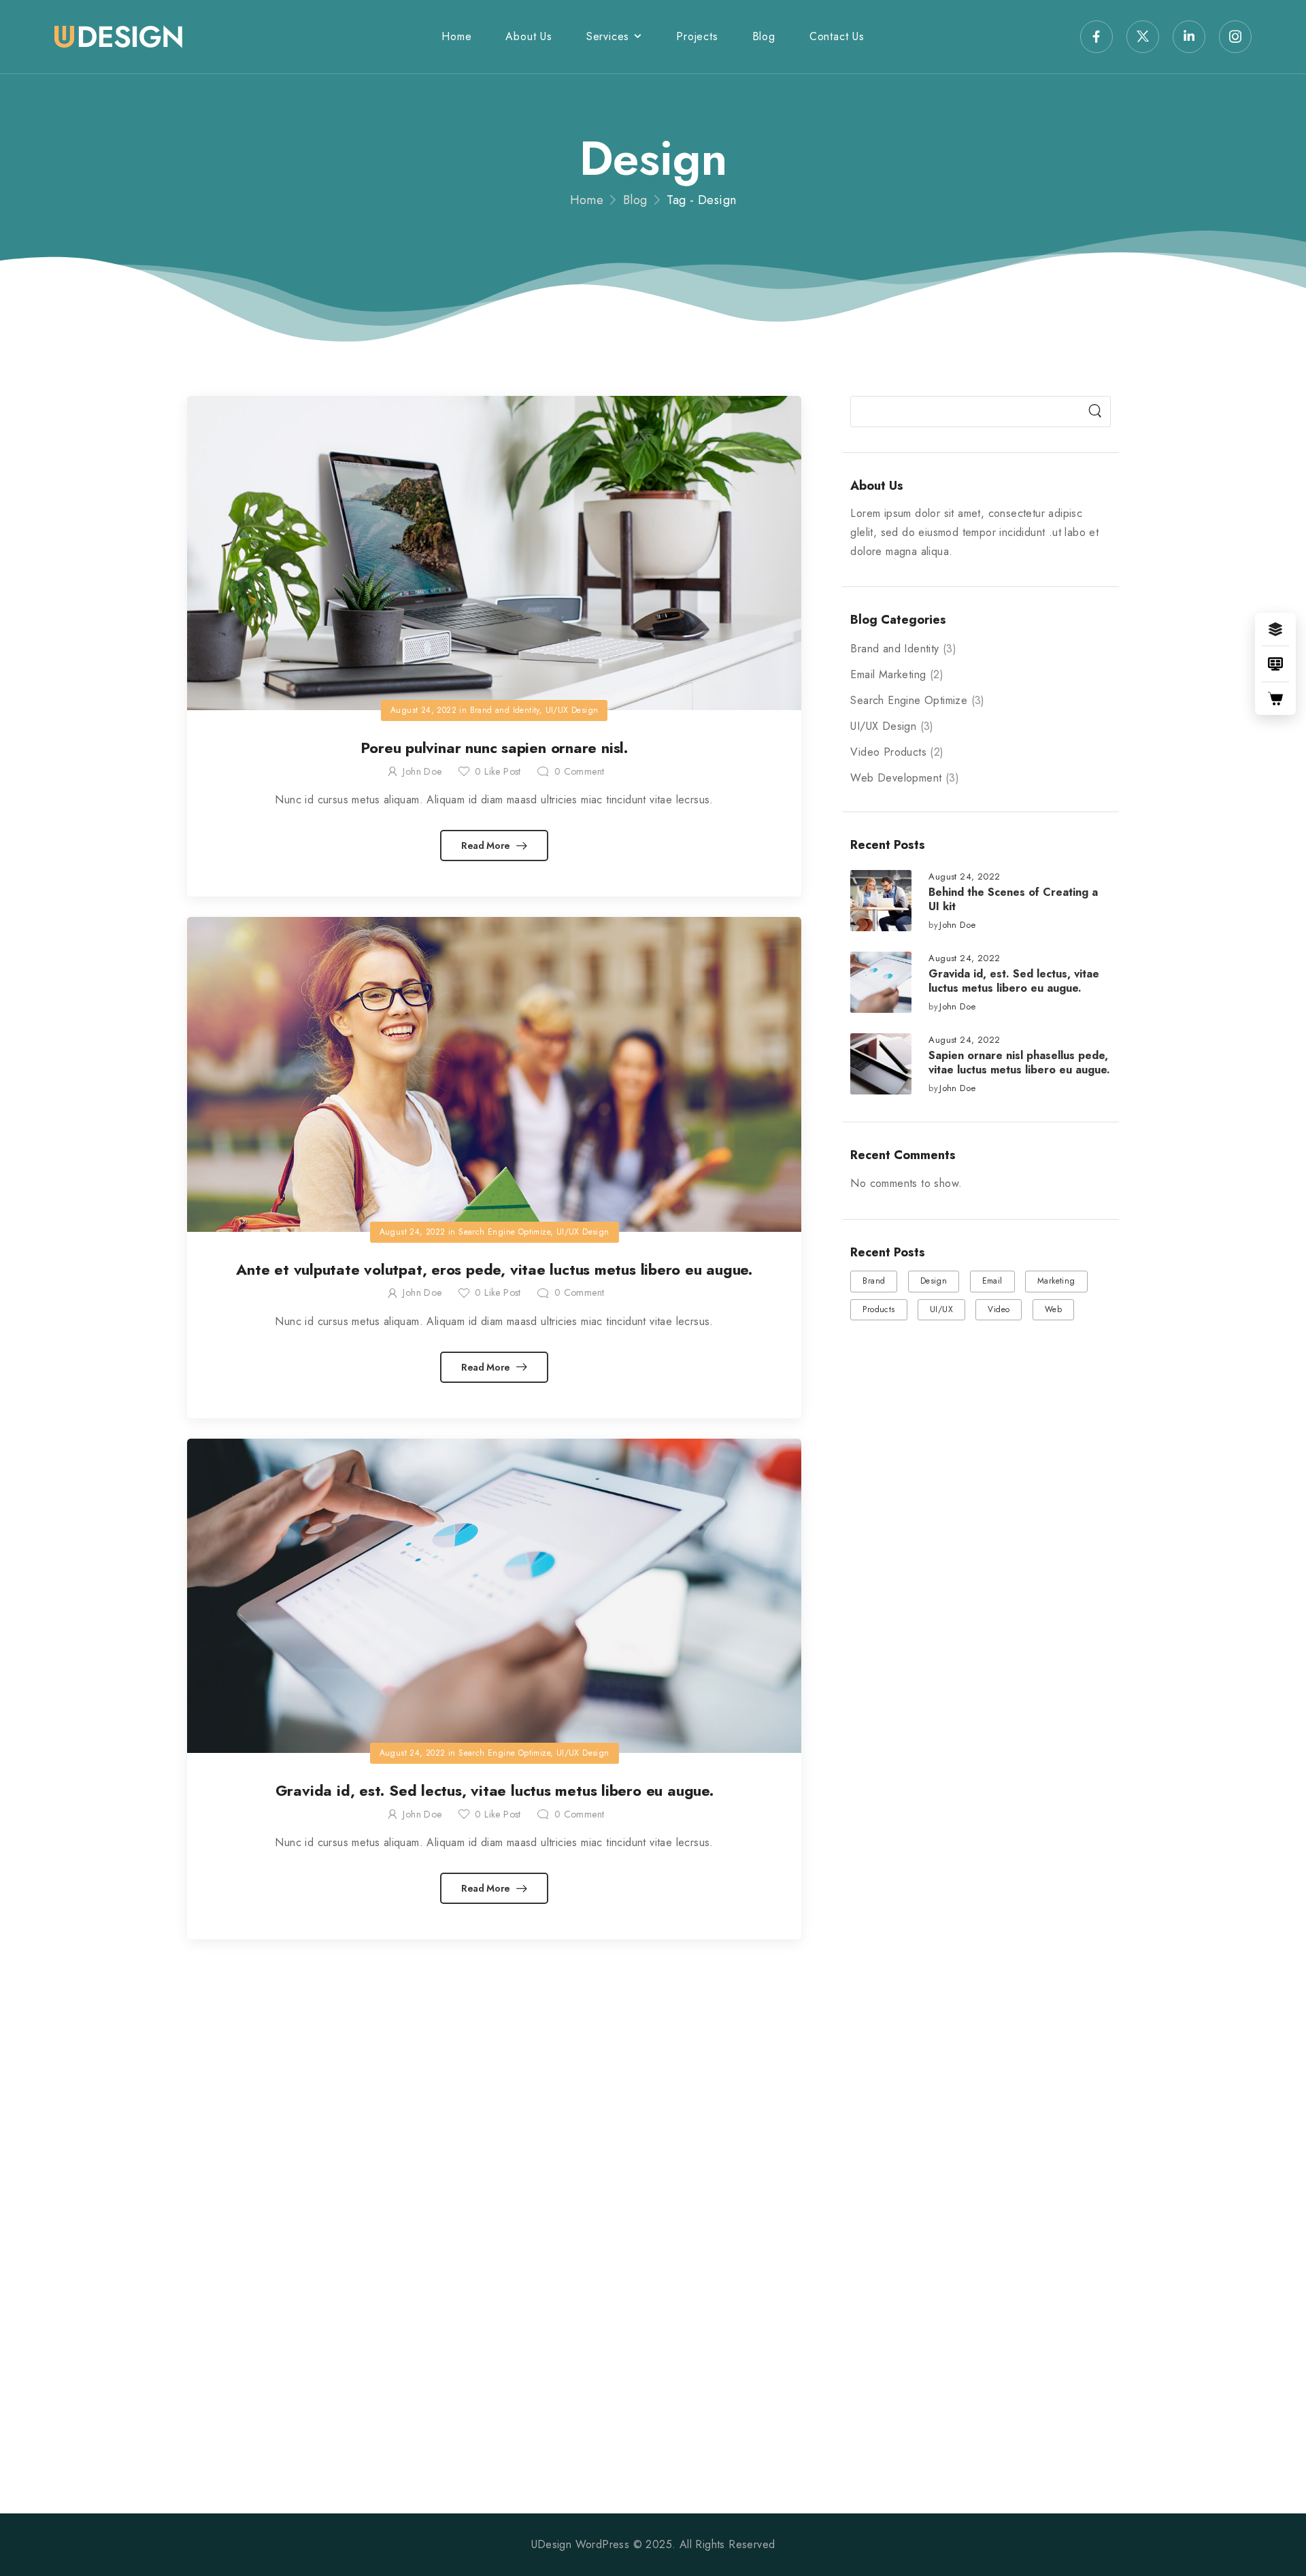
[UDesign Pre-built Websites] (1275, 629)
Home (456, 36)
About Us (529, 36)
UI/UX (941, 1309)
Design (934, 1281)
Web (1053, 1309)
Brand (874, 1281)
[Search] (1095, 412)
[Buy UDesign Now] (1275, 699)
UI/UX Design (883, 726)
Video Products (888, 752)
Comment (579, 771)
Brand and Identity (894, 649)
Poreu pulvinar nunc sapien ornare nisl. (494, 748)
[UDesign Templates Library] (1275, 664)
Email (992, 1281)
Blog (764, 36)
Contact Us (837, 36)
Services (608, 36)
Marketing (1056, 1281)
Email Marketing (888, 674)
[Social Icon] (1096, 37)
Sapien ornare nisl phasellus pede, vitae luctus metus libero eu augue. (1019, 1063)
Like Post (498, 771)
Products (878, 1309)
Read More (487, 846)
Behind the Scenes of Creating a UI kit (1013, 899)
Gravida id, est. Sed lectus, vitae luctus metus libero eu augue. (1014, 981)
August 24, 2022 (964, 877)
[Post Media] (881, 901)
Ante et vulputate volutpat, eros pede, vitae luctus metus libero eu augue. (494, 1269)
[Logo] (118, 37)
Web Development (896, 778)
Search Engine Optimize (909, 700)
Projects (697, 36)
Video (999, 1309)
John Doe (957, 925)
